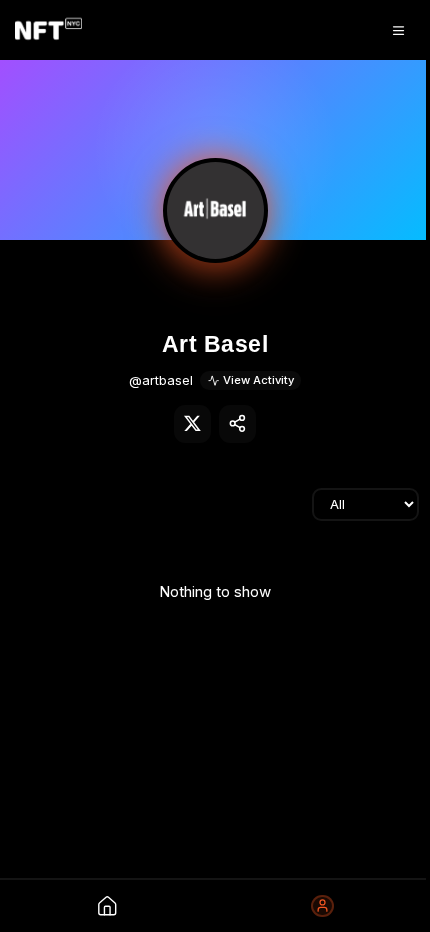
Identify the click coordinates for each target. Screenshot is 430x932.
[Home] (48, 30)
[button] (215, 210)
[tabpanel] (215, 591)
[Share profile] (238, 424)
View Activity (258, 380)
